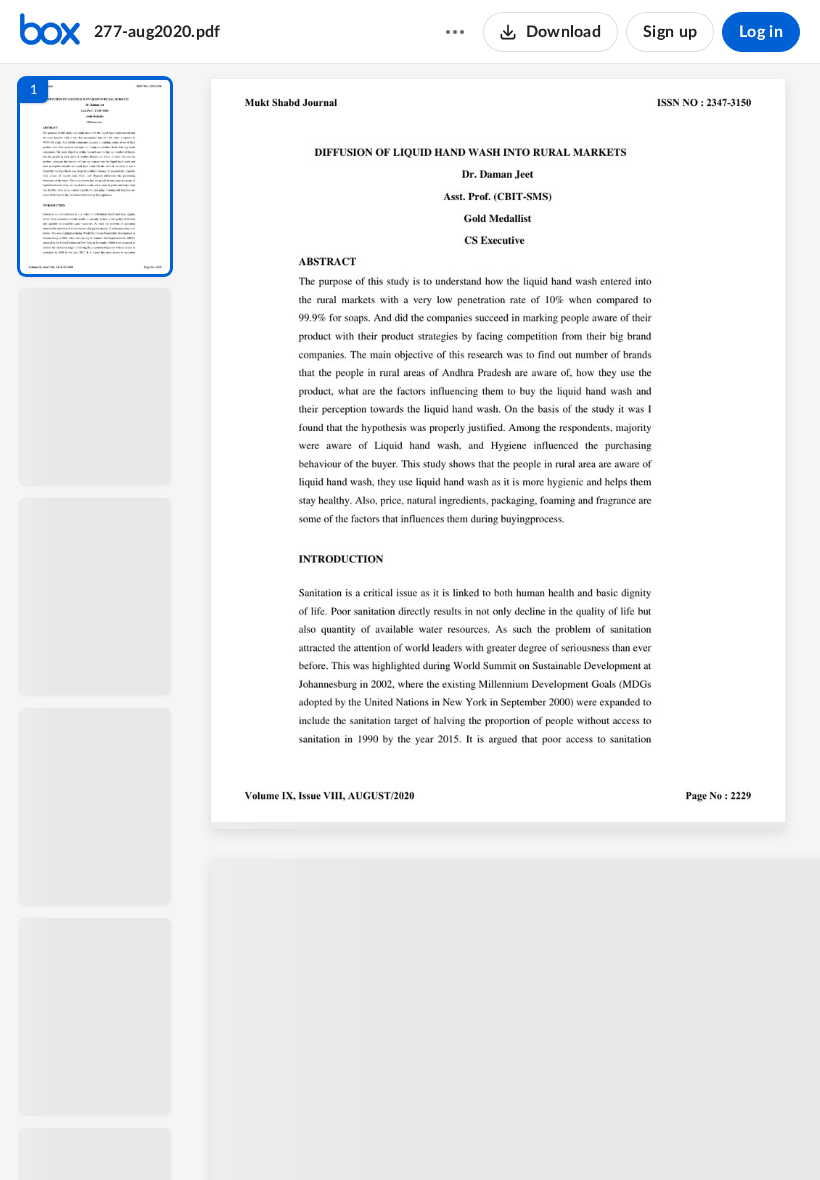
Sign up (670, 32)
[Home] (50, 32)
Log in (761, 32)
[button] (95, 176)
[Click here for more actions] (455, 32)
